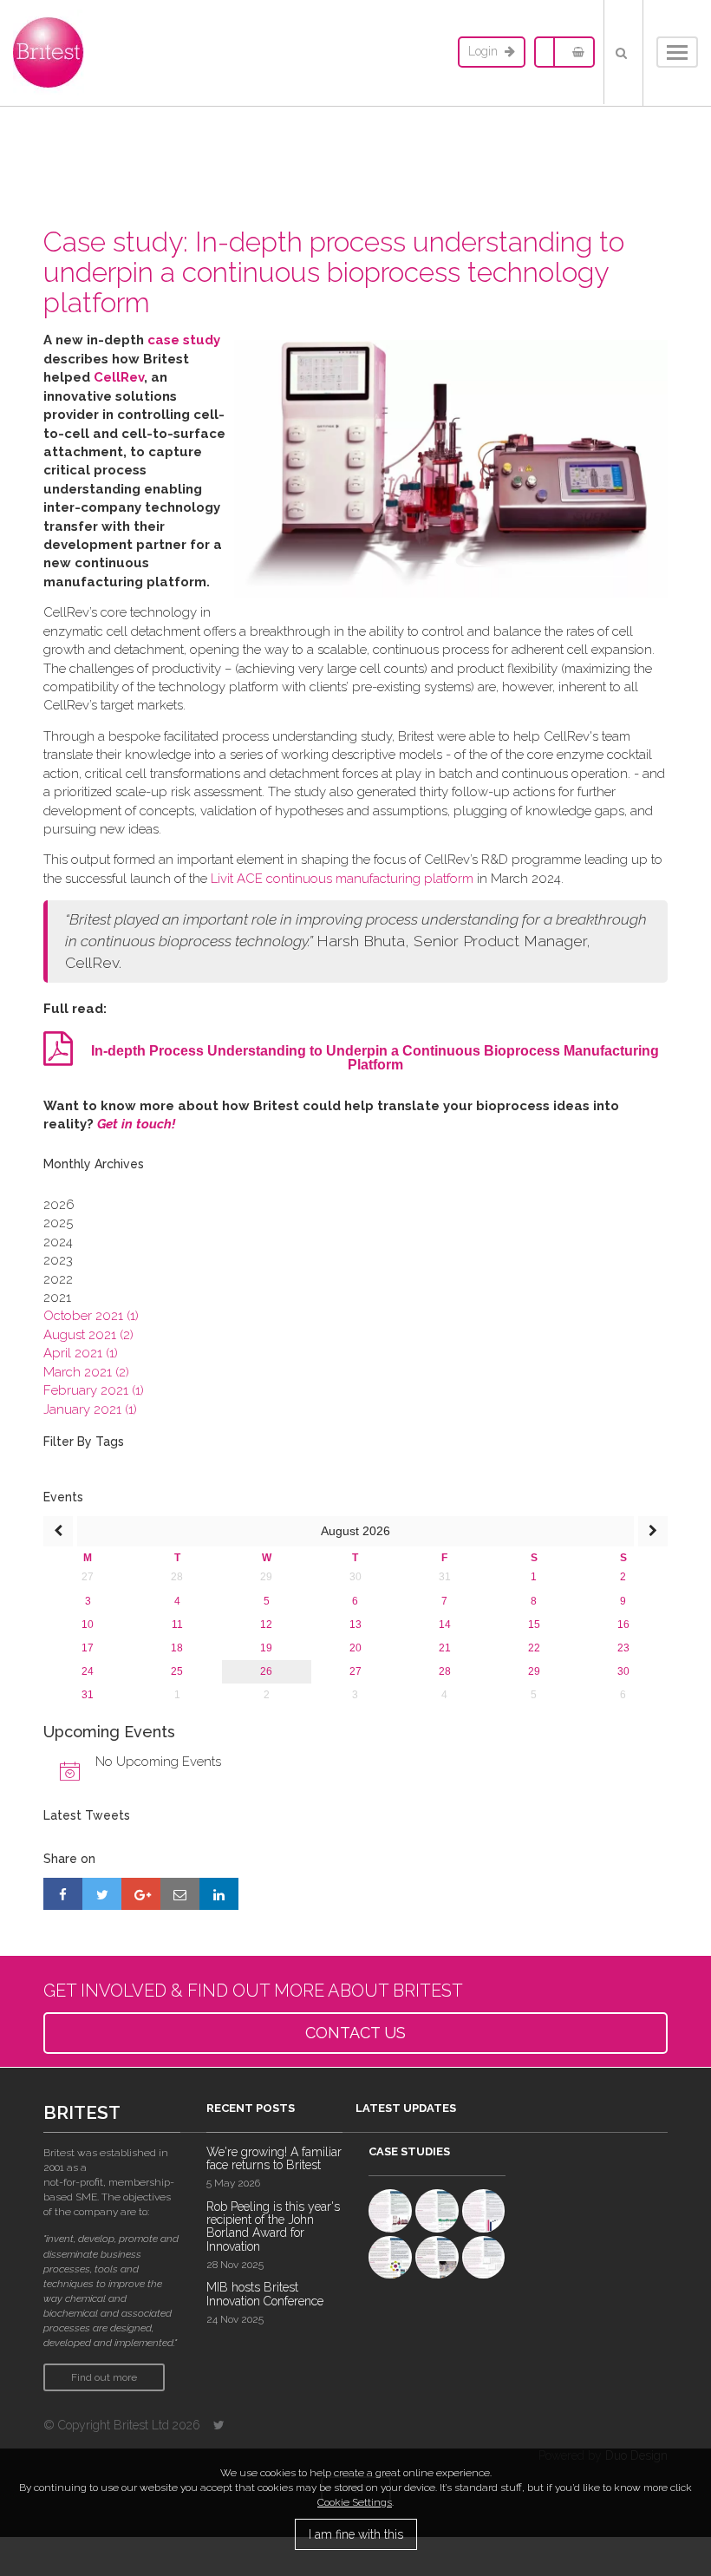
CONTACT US (355, 2033)
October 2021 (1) (91, 1316)
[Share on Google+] (141, 1893)
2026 (59, 1205)
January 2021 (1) (90, 1409)
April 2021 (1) (81, 1353)
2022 (58, 1279)
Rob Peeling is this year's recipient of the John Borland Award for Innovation (273, 2226)
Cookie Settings (355, 2502)
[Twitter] (219, 2425)
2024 (58, 1242)
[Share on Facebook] (63, 1893)
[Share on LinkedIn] (219, 1893)
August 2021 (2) (88, 1335)
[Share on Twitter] (102, 1893)
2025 (58, 1223)
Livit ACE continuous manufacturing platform (342, 879)
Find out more (104, 2377)
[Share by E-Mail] (180, 1893)
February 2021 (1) (94, 1390)
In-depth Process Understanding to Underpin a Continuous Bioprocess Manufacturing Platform (375, 1058)
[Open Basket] (574, 52)
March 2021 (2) (86, 1372)
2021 (57, 1298)
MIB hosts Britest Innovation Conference (265, 2294)
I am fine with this (356, 2534)
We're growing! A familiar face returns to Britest (274, 2158)
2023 (58, 1260)
